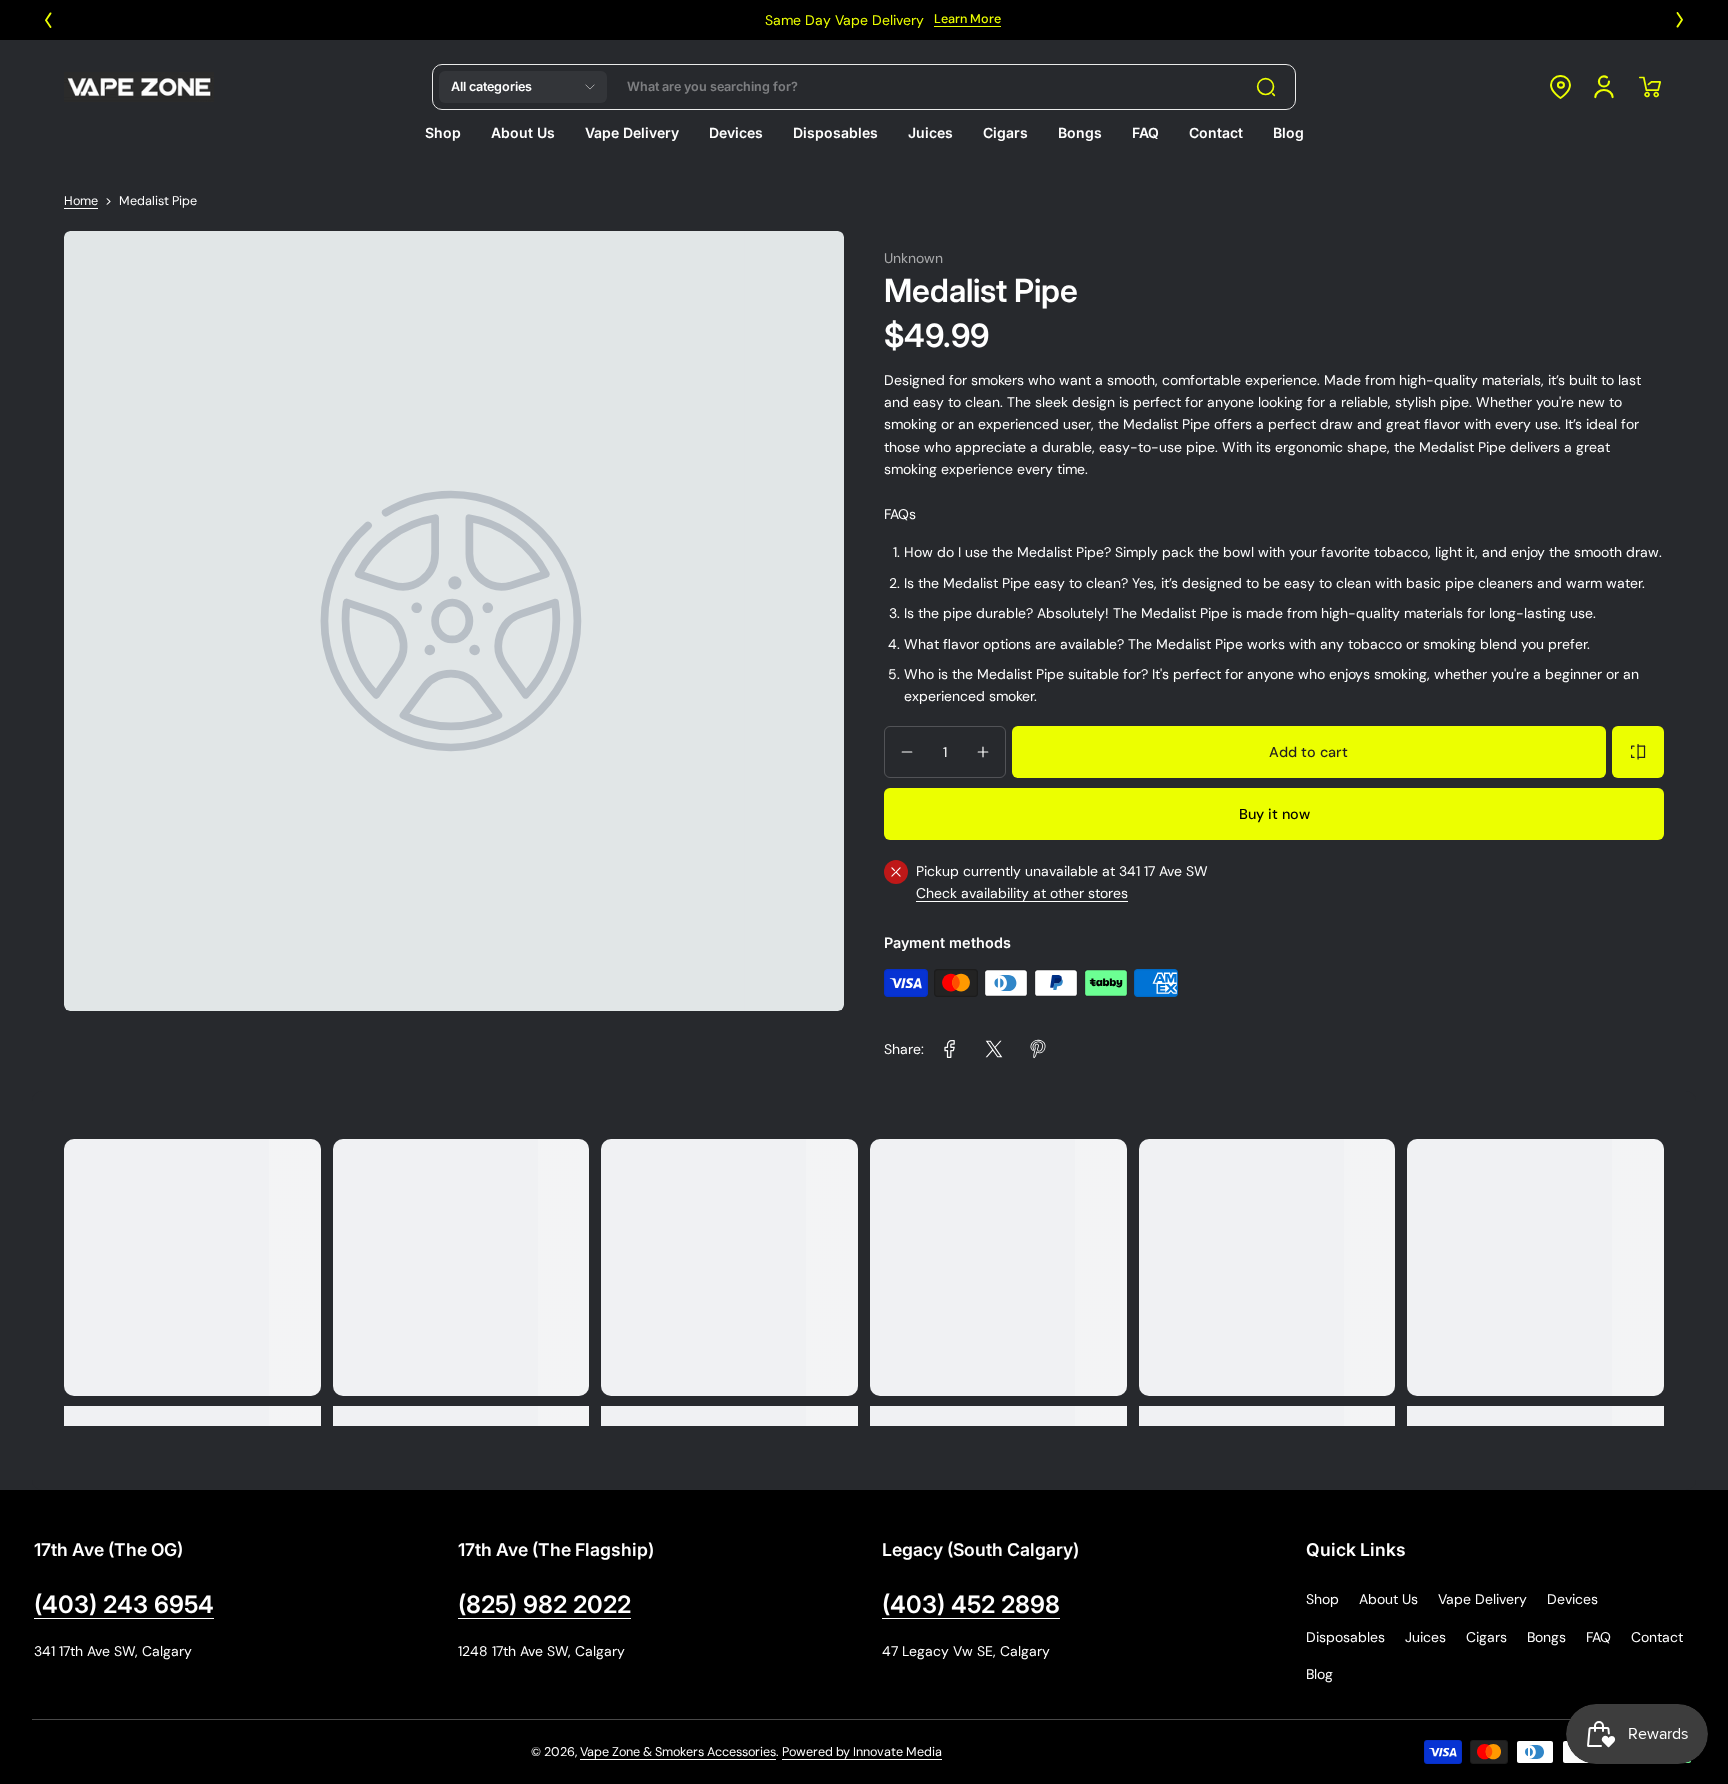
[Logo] (139, 87)
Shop (1322, 1599)
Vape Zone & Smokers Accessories (678, 1752)
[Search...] (1266, 87)
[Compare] (1638, 752)
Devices (1572, 1599)
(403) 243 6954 (124, 1604)
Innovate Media (897, 1752)
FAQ (1598, 1637)
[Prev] (48, 20)
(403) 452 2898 (971, 1604)
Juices (1425, 1637)
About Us (1388, 1599)
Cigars (1486, 1637)
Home (81, 201)
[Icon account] (1604, 87)
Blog (1319, 1674)
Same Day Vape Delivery (825, 20)
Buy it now (1274, 814)
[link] (950, 1049)
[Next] (1680, 20)
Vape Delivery (1482, 1599)
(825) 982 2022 (544, 1604)
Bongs (1546, 1637)
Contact (1657, 1637)
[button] (523, 87)
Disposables (1345, 1637)
